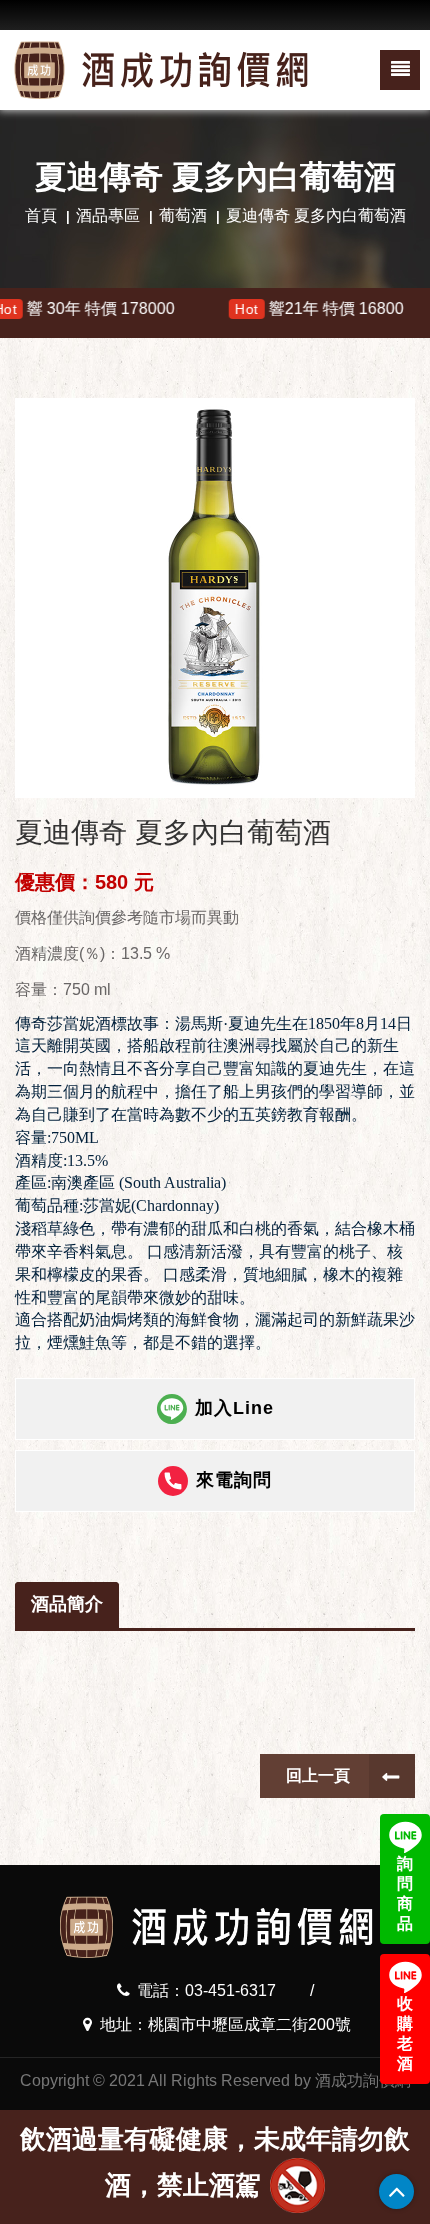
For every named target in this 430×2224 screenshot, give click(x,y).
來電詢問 (234, 1480)
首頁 (41, 215)
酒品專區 (108, 215)
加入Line (234, 1408)
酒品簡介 (67, 1604)
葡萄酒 (183, 215)
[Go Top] (396, 2191)
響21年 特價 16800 (278, 308)
